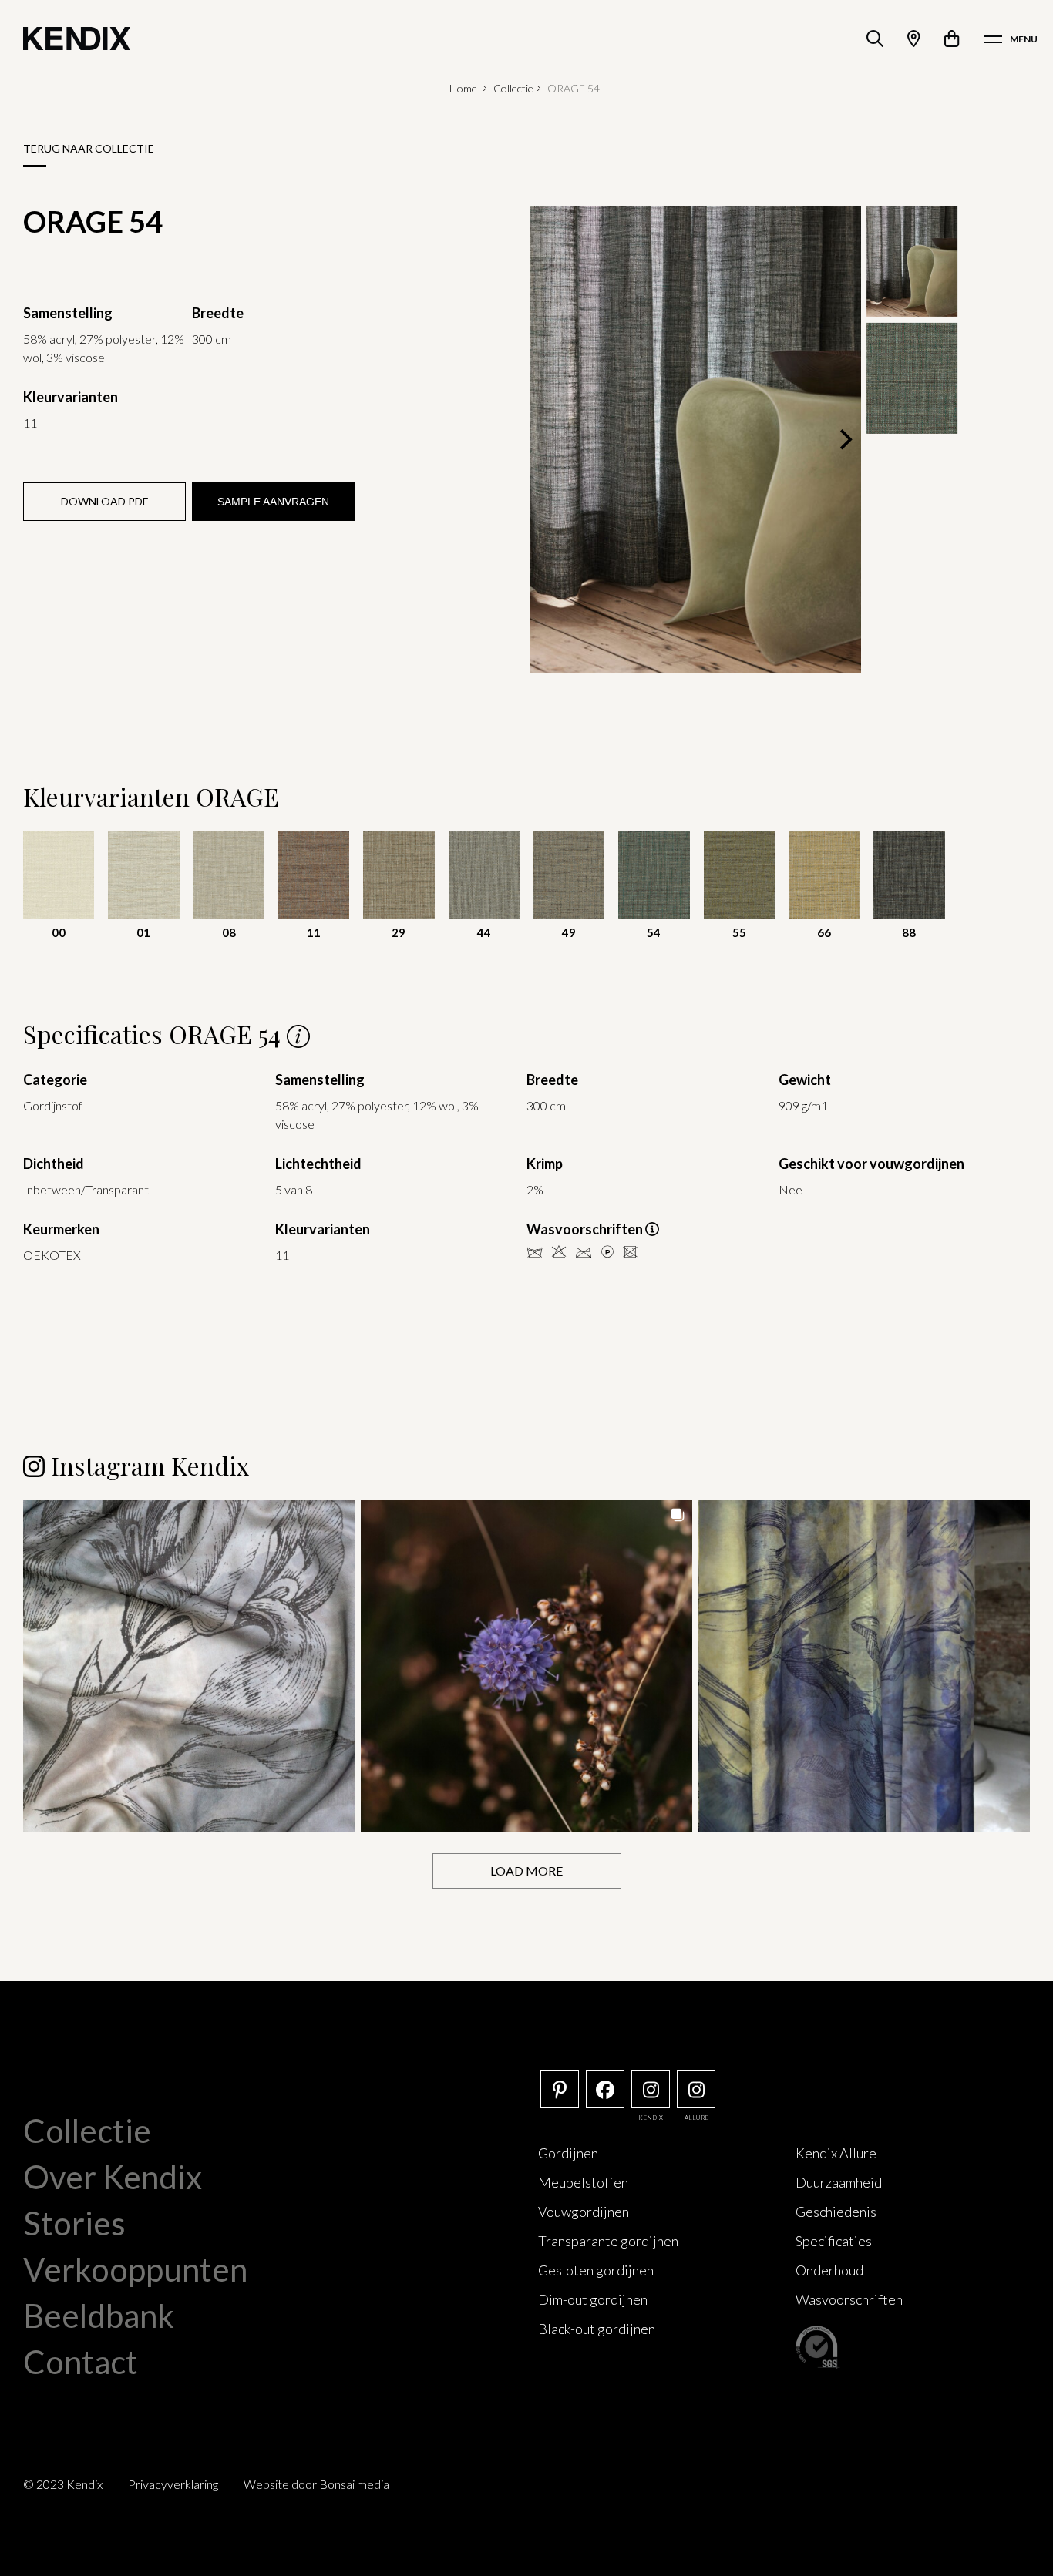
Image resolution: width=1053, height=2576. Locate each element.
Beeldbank (99, 2316)
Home (463, 88)
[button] (189, 1666)
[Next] (844, 439)
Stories (74, 2223)
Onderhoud (829, 2270)
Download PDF (104, 501)
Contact (81, 2362)
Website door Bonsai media (316, 2484)
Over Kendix (113, 2177)
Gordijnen (568, 2153)
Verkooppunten (135, 2269)
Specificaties (834, 2241)
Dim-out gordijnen (593, 2299)
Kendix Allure (836, 2153)
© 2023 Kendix (63, 2484)
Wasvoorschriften (849, 2299)
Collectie (513, 88)
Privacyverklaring (173, 2484)
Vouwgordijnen (584, 2212)
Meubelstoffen (583, 2182)
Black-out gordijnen (597, 2329)
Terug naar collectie (89, 148)
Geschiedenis (836, 2212)
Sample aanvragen (273, 502)
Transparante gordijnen (608, 2241)
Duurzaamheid (839, 2182)
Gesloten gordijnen (596, 2270)
